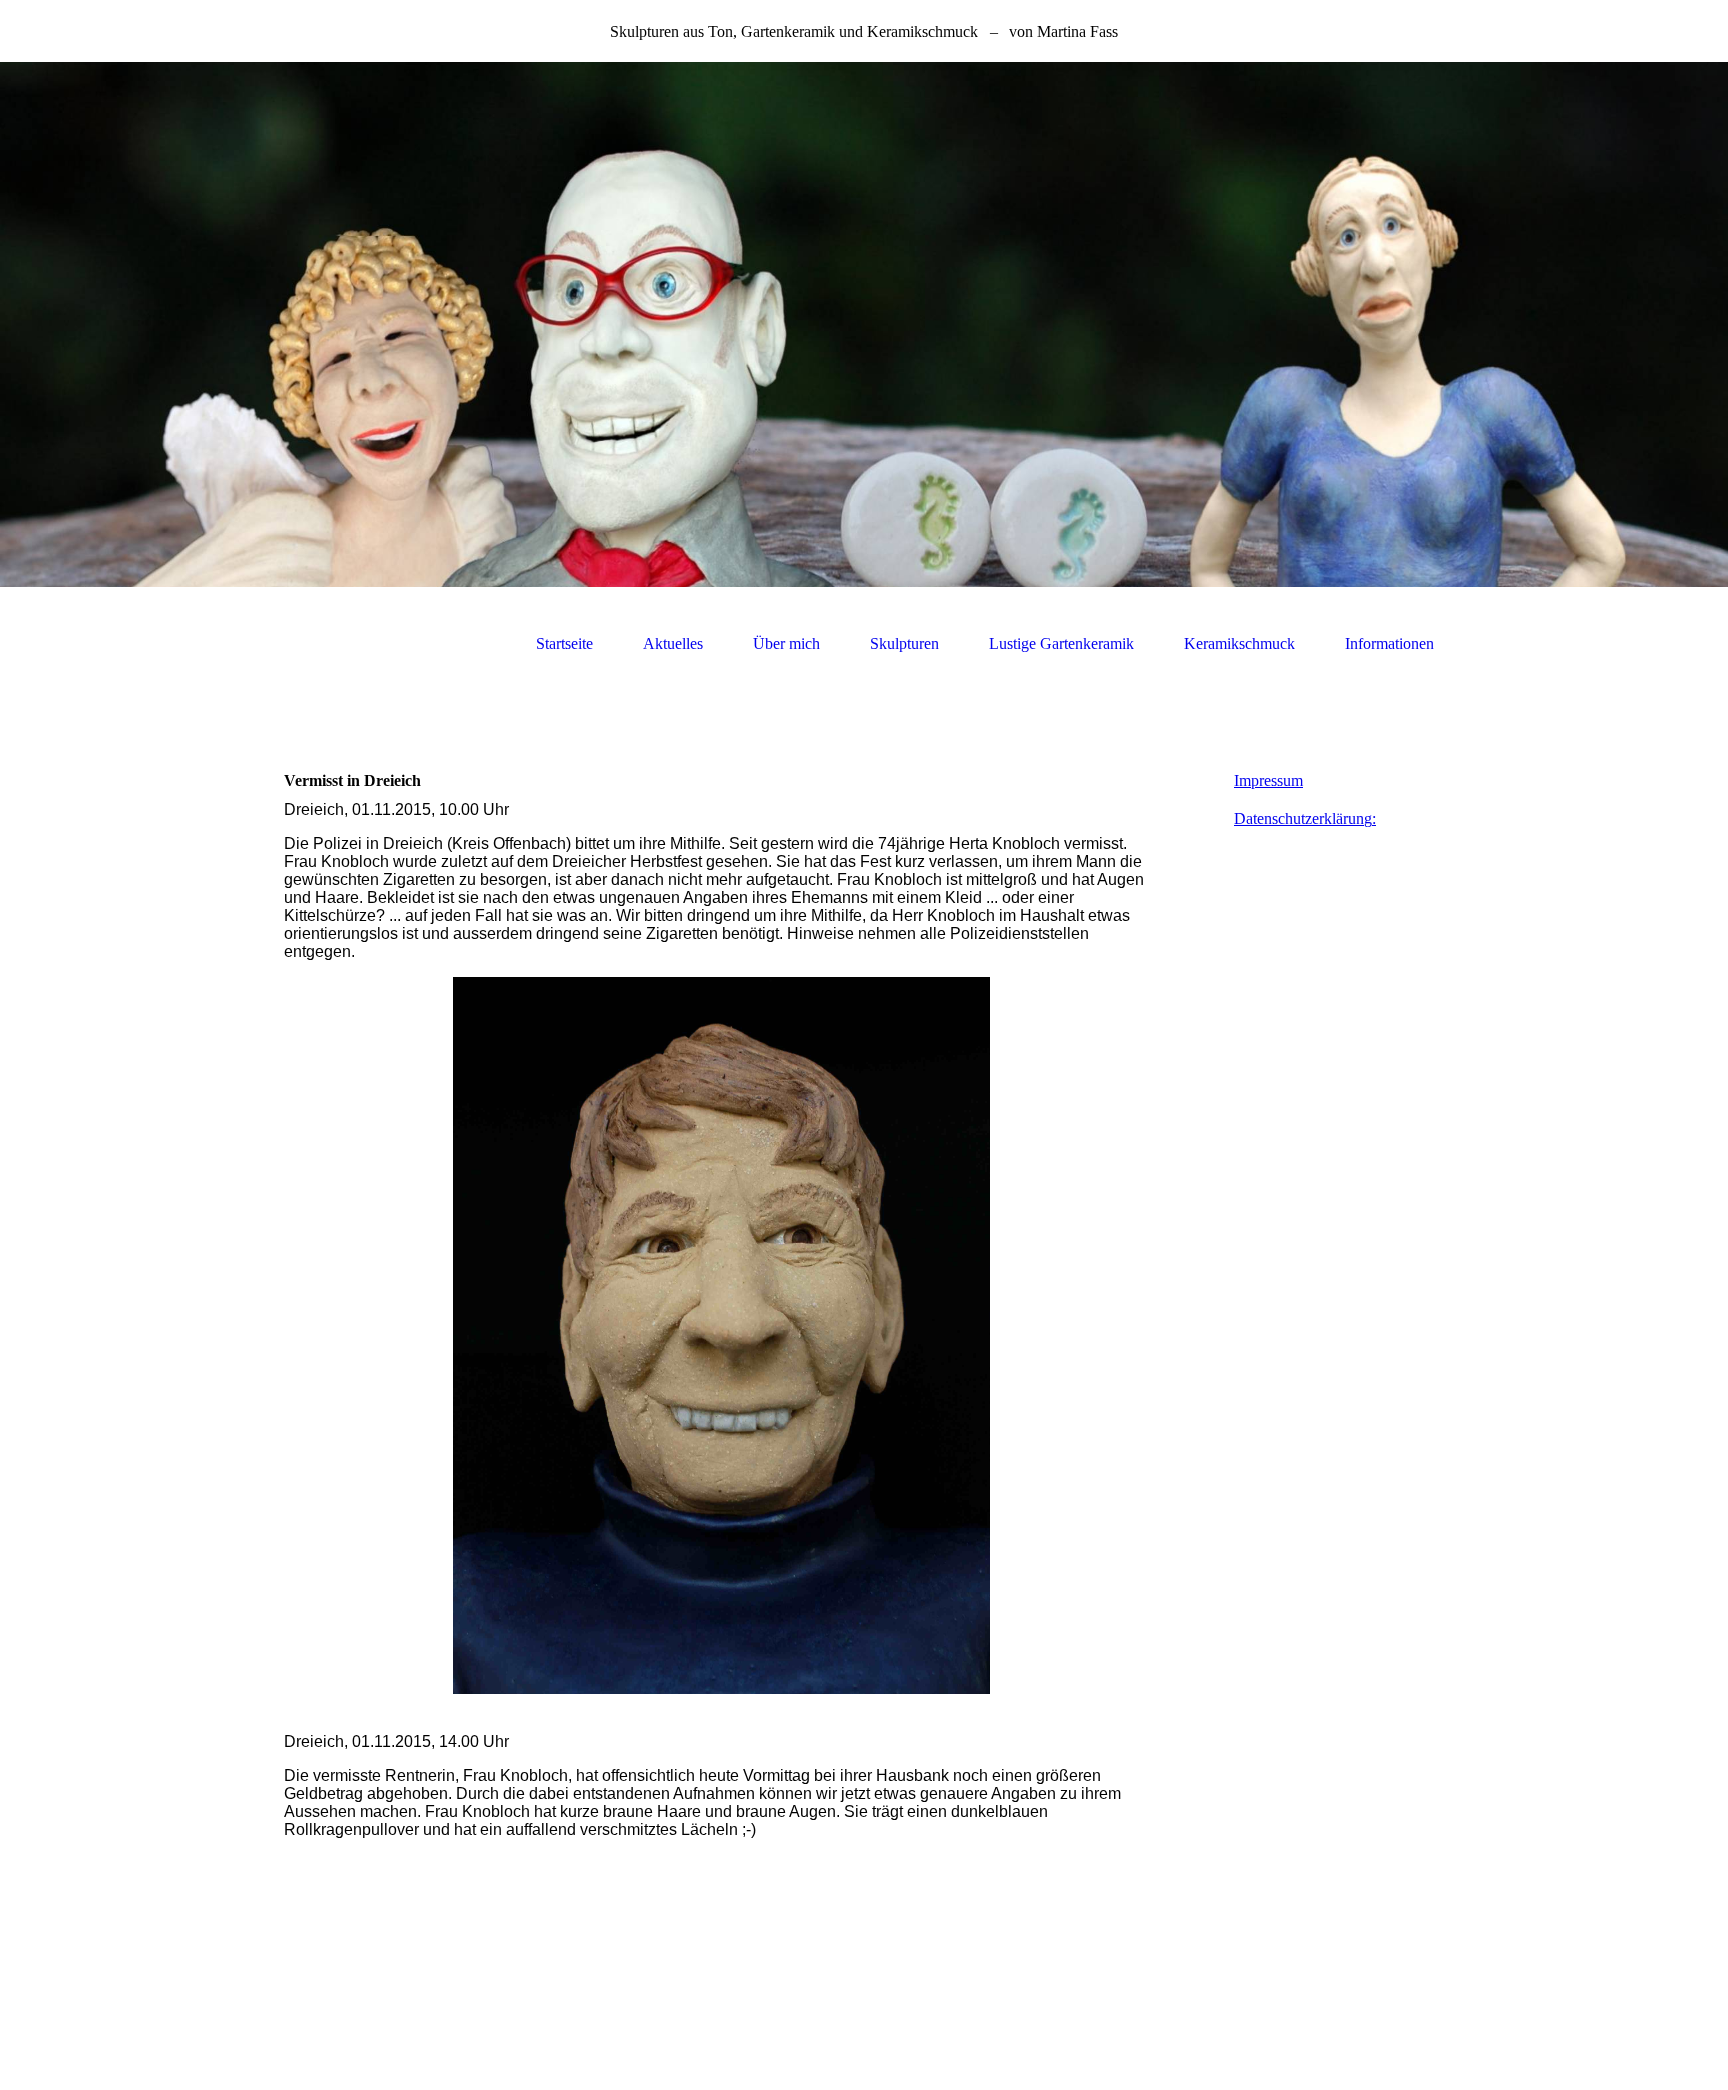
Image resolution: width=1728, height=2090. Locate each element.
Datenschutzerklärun (1299, 818)
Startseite (564, 643)
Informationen (1389, 643)
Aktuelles (673, 643)
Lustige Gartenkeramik (1061, 643)
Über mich (786, 643)
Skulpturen (904, 643)
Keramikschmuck (1239, 643)
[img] (864, 324)
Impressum (1268, 780)
